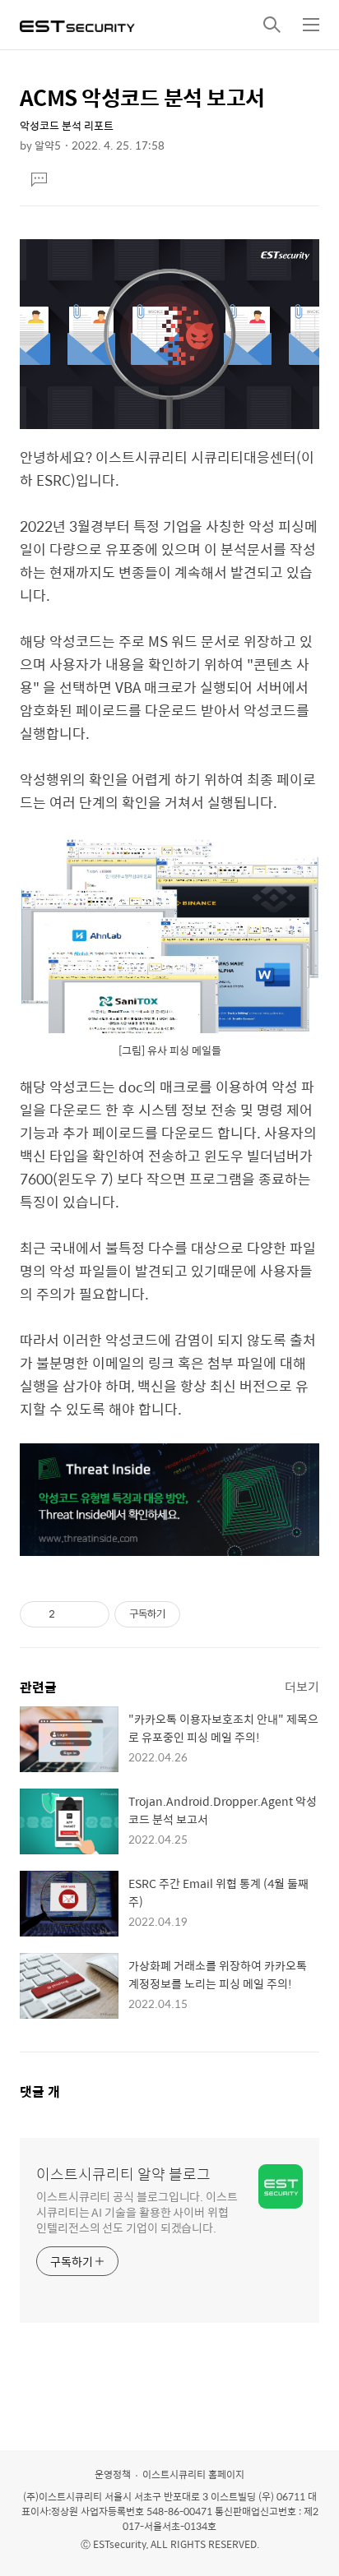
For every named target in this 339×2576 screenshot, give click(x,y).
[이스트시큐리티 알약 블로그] (77, 25)
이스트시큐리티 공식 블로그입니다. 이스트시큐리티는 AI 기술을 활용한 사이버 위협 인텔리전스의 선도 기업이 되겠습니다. (137, 2211)
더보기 (302, 1686)
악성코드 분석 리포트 (67, 125)
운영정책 (113, 2474)
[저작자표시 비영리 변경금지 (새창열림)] (202, 1614)
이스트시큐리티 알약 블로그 (123, 2174)
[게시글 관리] (91, 1614)
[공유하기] (70, 1614)
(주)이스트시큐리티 (63, 2496)
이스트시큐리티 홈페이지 (193, 2474)
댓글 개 (40, 2091)
